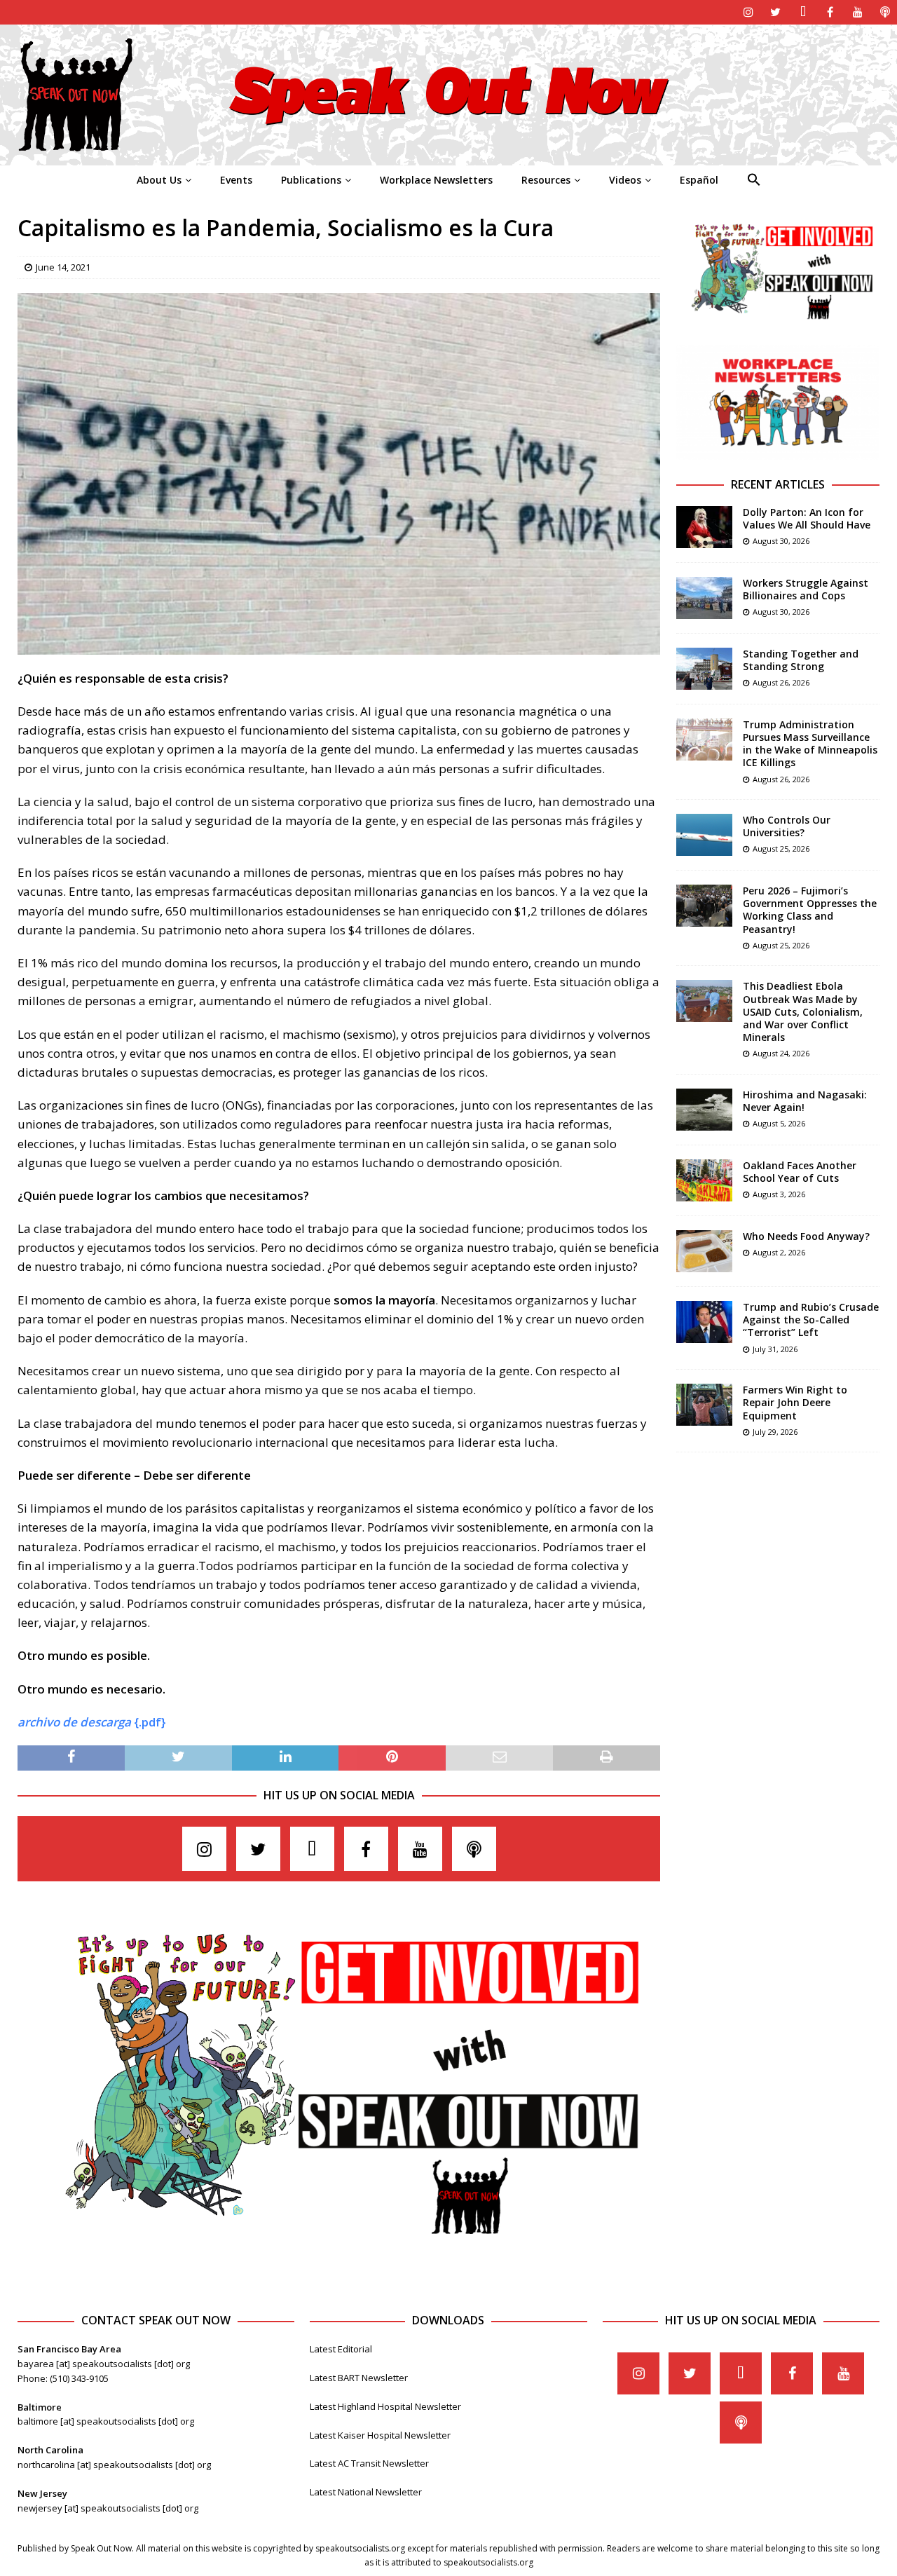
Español (699, 180)
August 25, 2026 (781, 849)
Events (236, 180)
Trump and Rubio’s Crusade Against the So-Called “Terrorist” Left (811, 1320)
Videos (625, 180)
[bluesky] (803, 12)
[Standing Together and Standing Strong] (704, 669)
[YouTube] (857, 12)
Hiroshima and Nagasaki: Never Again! (805, 1101)
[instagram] (748, 12)
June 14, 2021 (63, 267)
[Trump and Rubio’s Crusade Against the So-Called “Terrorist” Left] (704, 1322)
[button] (754, 180)
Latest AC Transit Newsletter (369, 2463)
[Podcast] (885, 12)
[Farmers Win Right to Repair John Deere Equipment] (704, 1405)
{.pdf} (92, 1722)
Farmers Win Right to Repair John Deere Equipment (795, 1402)
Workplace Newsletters (436, 180)
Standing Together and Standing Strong (801, 660)
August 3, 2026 (779, 1194)
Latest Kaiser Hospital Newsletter (380, 2435)
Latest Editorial (341, 2349)
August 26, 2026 (781, 682)
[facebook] (830, 12)
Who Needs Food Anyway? (806, 1236)
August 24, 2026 (781, 1053)
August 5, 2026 (779, 1123)
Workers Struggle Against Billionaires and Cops (806, 589)
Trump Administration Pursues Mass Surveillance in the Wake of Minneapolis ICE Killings (810, 744)
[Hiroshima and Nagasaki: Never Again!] (704, 1110)
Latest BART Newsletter (359, 2378)
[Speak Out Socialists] (448, 157)
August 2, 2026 (779, 1252)
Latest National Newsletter (366, 2492)
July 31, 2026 (775, 1349)
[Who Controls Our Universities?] (704, 835)
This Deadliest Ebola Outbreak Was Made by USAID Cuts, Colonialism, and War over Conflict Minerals (803, 1011)
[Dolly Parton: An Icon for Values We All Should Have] (704, 527)
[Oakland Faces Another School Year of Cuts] (704, 1180)
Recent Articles (778, 484)
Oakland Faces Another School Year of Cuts (800, 1172)
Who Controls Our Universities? (787, 826)
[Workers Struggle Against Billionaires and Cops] (704, 598)
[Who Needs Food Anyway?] (704, 1251)
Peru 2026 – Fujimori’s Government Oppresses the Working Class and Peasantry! (810, 910)
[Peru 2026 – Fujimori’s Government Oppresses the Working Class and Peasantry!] (704, 906)
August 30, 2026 (781, 541)
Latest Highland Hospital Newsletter (385, 2406)
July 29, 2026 (775, 1432)
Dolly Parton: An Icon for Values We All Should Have (807, 518)
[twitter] (775, 12)
